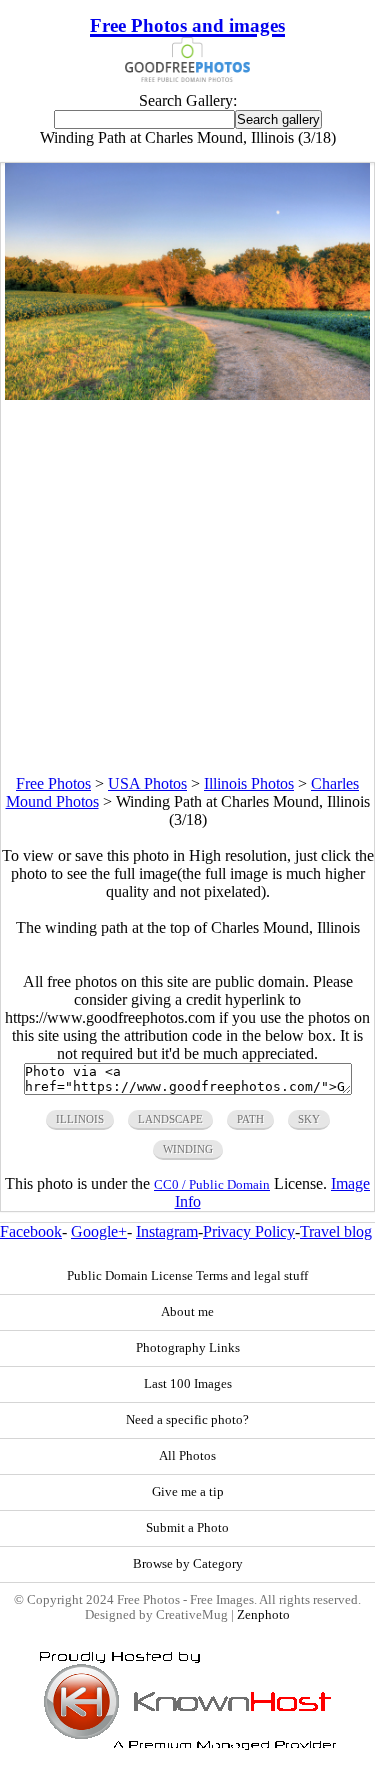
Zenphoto (263, 1615)
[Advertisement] (187, 587)
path (250, 1119)
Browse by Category (188, 1564)
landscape (170, 1119)
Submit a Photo (187, 1528)
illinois (80, 1119)
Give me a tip (188, 1492)
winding (188, 1149)
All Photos (187, 1456)
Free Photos (53, 783)
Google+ (99, 1231)
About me (187, 1312)
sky (309, 1119)
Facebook (31, 1231)
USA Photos (147, 783)
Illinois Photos (249, 783)
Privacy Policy (249, 1231)
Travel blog (336, 1231)
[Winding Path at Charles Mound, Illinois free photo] (188, 394)
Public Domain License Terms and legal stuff (187, 1276)
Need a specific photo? (187, 1420)
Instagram (167, 1231)
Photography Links (188, 1348)
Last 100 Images (188, 1384)
